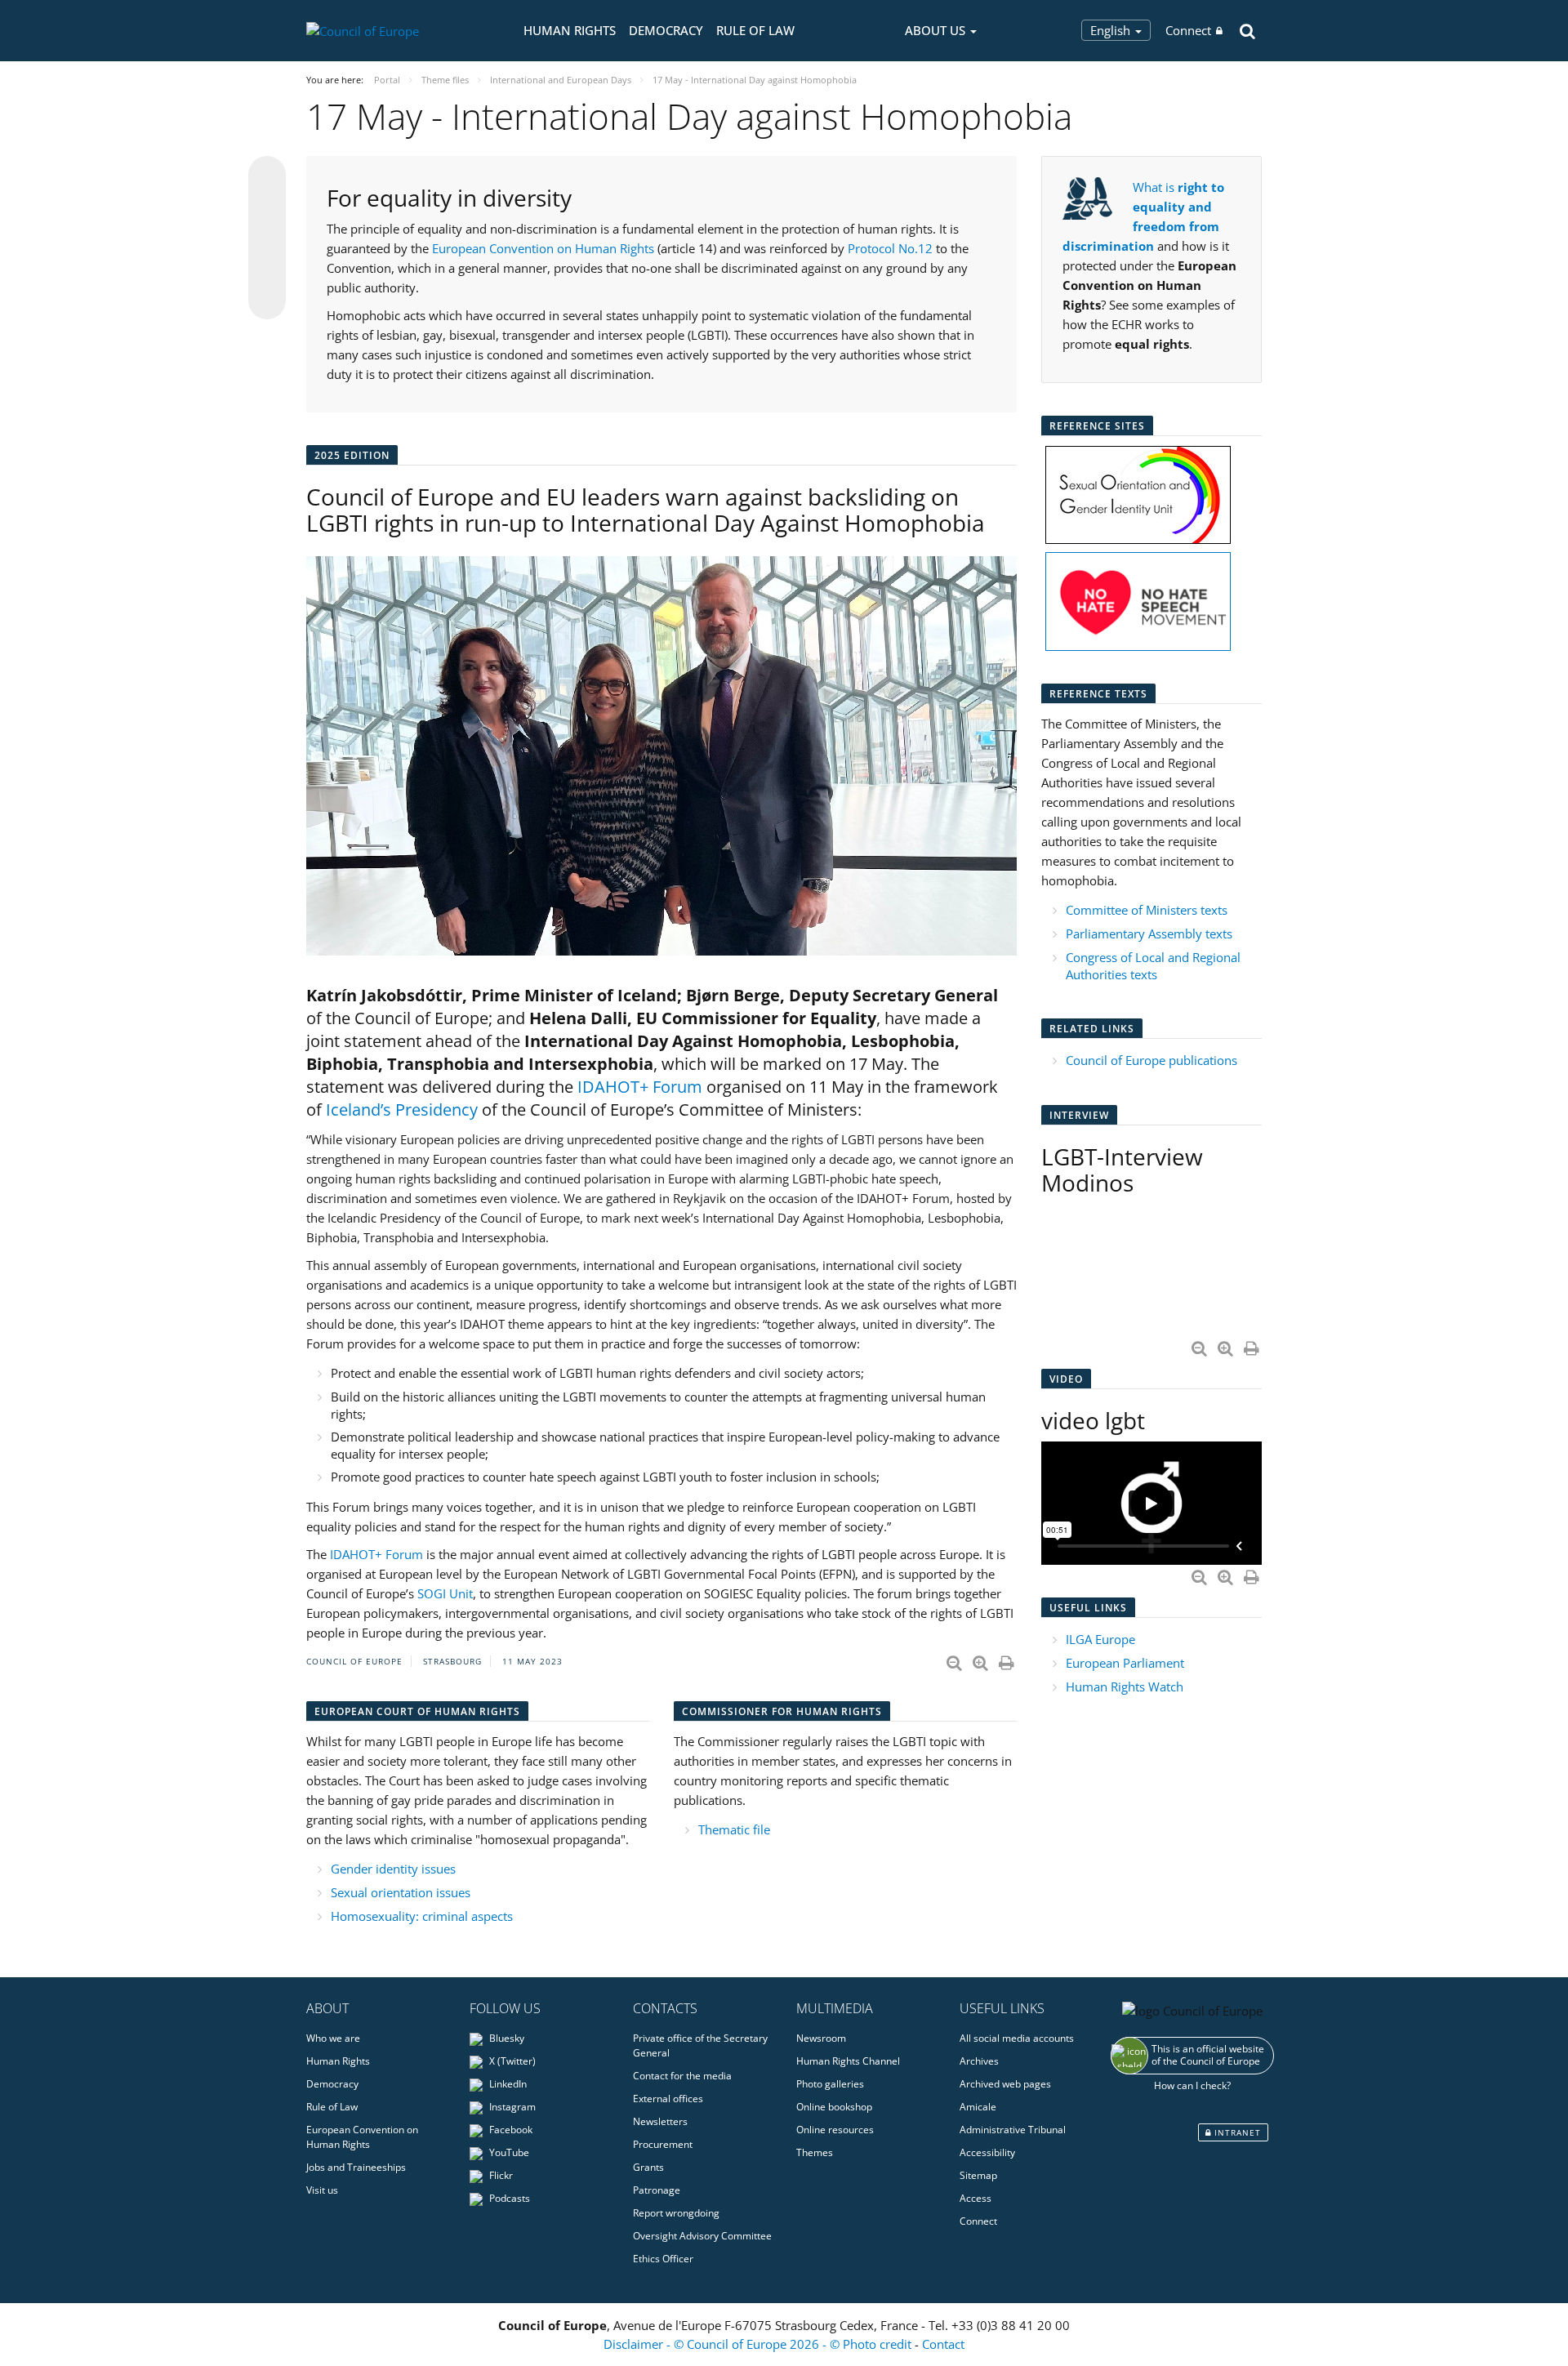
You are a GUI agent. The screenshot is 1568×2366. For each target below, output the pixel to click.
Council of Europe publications (1151, 1060)
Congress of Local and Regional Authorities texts (1153, 966)
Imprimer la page (1008, 1660)
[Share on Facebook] (267, 238)
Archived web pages (1005, 2084)
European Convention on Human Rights (543, 248)
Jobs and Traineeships (356, 2167)
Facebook (510, 2130)
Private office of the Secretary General (700, 2045)
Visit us (322, 2190)
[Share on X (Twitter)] (267, 207)
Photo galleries (830, 2084)
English (1112, 30)
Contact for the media (682, 2076)
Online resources (835, 2130)
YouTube (508, 2152)
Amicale (978, 2107)
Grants (648, 2167)
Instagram (511, 2107)
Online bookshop (834, 2107)
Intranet (1236, 2132)
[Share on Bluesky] (267, 176)
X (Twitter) (511, 2061)
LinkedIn (507, 2084)
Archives (979, 2061)
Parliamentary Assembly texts (1149, 933)
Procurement (663, 2144)
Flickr (500, 2175)
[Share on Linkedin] (267, 270)
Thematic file (734, 1829)
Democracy (666, 30)
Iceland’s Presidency (402, 1109)
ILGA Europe (1100, 1639)
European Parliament (1125, 1663)
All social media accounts (1017, 2038)
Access (976, 2198)
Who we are (333, 2038)
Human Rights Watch (1126, 1686)
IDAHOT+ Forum (640, 1087)
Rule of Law (755, 30)
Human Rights (570, 30)
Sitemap (978, 2175)
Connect (1188, 30)
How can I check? (1192, 2085)
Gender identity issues (393, 1869)
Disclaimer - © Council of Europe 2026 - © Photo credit (759, 2344)
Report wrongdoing (676, 2213)
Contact (943, 2344)
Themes (815, 2152)
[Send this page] (267, 301)
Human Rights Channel (848, 2061)
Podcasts (508, 2198)
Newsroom (821, 2038)
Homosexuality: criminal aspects (422, 1916)
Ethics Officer (663, 2259)
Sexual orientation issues (401, 1892)
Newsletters (660, 2121)
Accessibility (987, 2152)
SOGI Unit (445, 1593)
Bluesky (506, 2038)
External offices (668, 2099)
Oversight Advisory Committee (702, 2236)
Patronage (657, 2190)
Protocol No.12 (890, 248)
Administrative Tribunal (1013, 2130)
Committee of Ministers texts (1147, 910)
